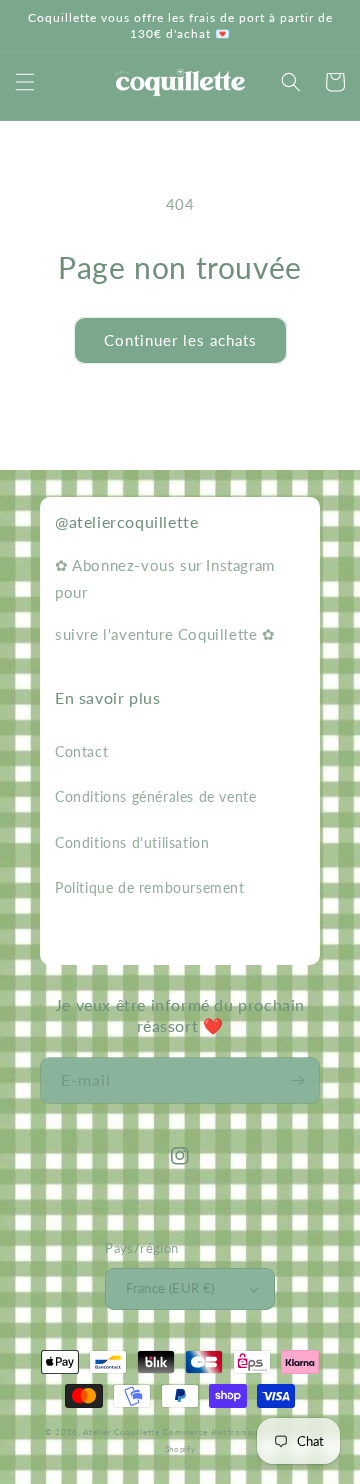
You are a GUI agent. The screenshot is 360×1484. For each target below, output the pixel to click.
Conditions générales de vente (155, 796)
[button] (25, 82)
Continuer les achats (180, 340)
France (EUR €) (170, 1288)
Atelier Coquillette (121, 1432)
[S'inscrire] (297, 1080)
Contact (81, 751)
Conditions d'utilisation (132, 842)
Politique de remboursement (150, 887)
